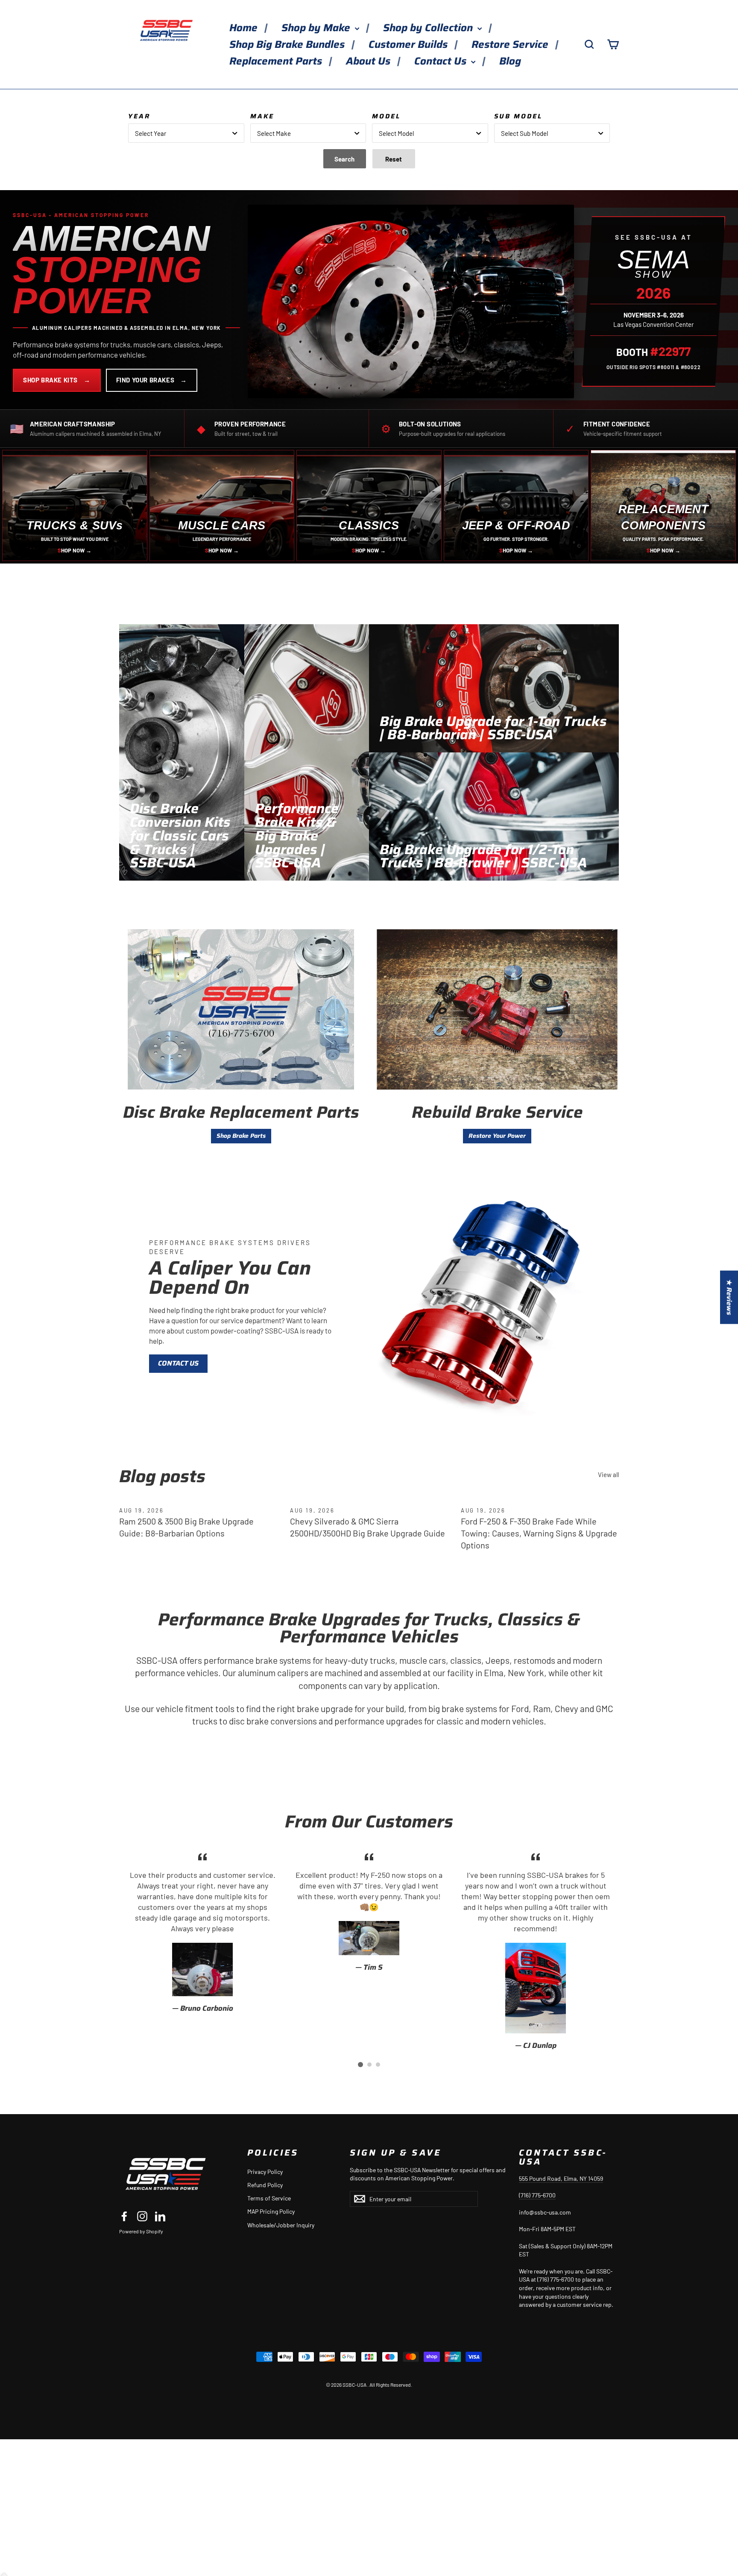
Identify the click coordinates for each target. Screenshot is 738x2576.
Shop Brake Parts (241, 1136)
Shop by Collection (429, 28)
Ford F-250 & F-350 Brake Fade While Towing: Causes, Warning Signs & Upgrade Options (539, 1533)
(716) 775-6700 (537, 2195)
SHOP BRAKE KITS (57, 380)
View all (608, 1475)
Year (139, 116)
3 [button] (378, 2065)
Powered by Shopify (141, 2231)
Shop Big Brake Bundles (288, 44)
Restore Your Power (497, 1136)
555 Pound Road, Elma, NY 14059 (561, 2178)
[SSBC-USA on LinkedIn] (160, 2216)
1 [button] (360, 2065)
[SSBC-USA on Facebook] (124, 2216)
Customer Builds (409, 44)
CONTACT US (178, 1363)
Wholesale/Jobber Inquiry (281, 2225)
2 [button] (369, 2065)
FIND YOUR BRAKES (152, 380)
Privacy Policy (265, 2172)
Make (262, 116)
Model (386, 116)
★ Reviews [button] (729, 1297)
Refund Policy (265, 2185)
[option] (202, 1931)
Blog (510, 61)
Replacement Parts (277, 61)
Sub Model (518, 116)
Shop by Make (317, 28)
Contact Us (442, 61)
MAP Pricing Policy (271, 2211)
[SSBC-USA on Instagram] (142, 2216)
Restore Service (511, 44)
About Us (369, 61)
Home (245, 28)
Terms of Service (269, 2198)
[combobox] (186, 133)
